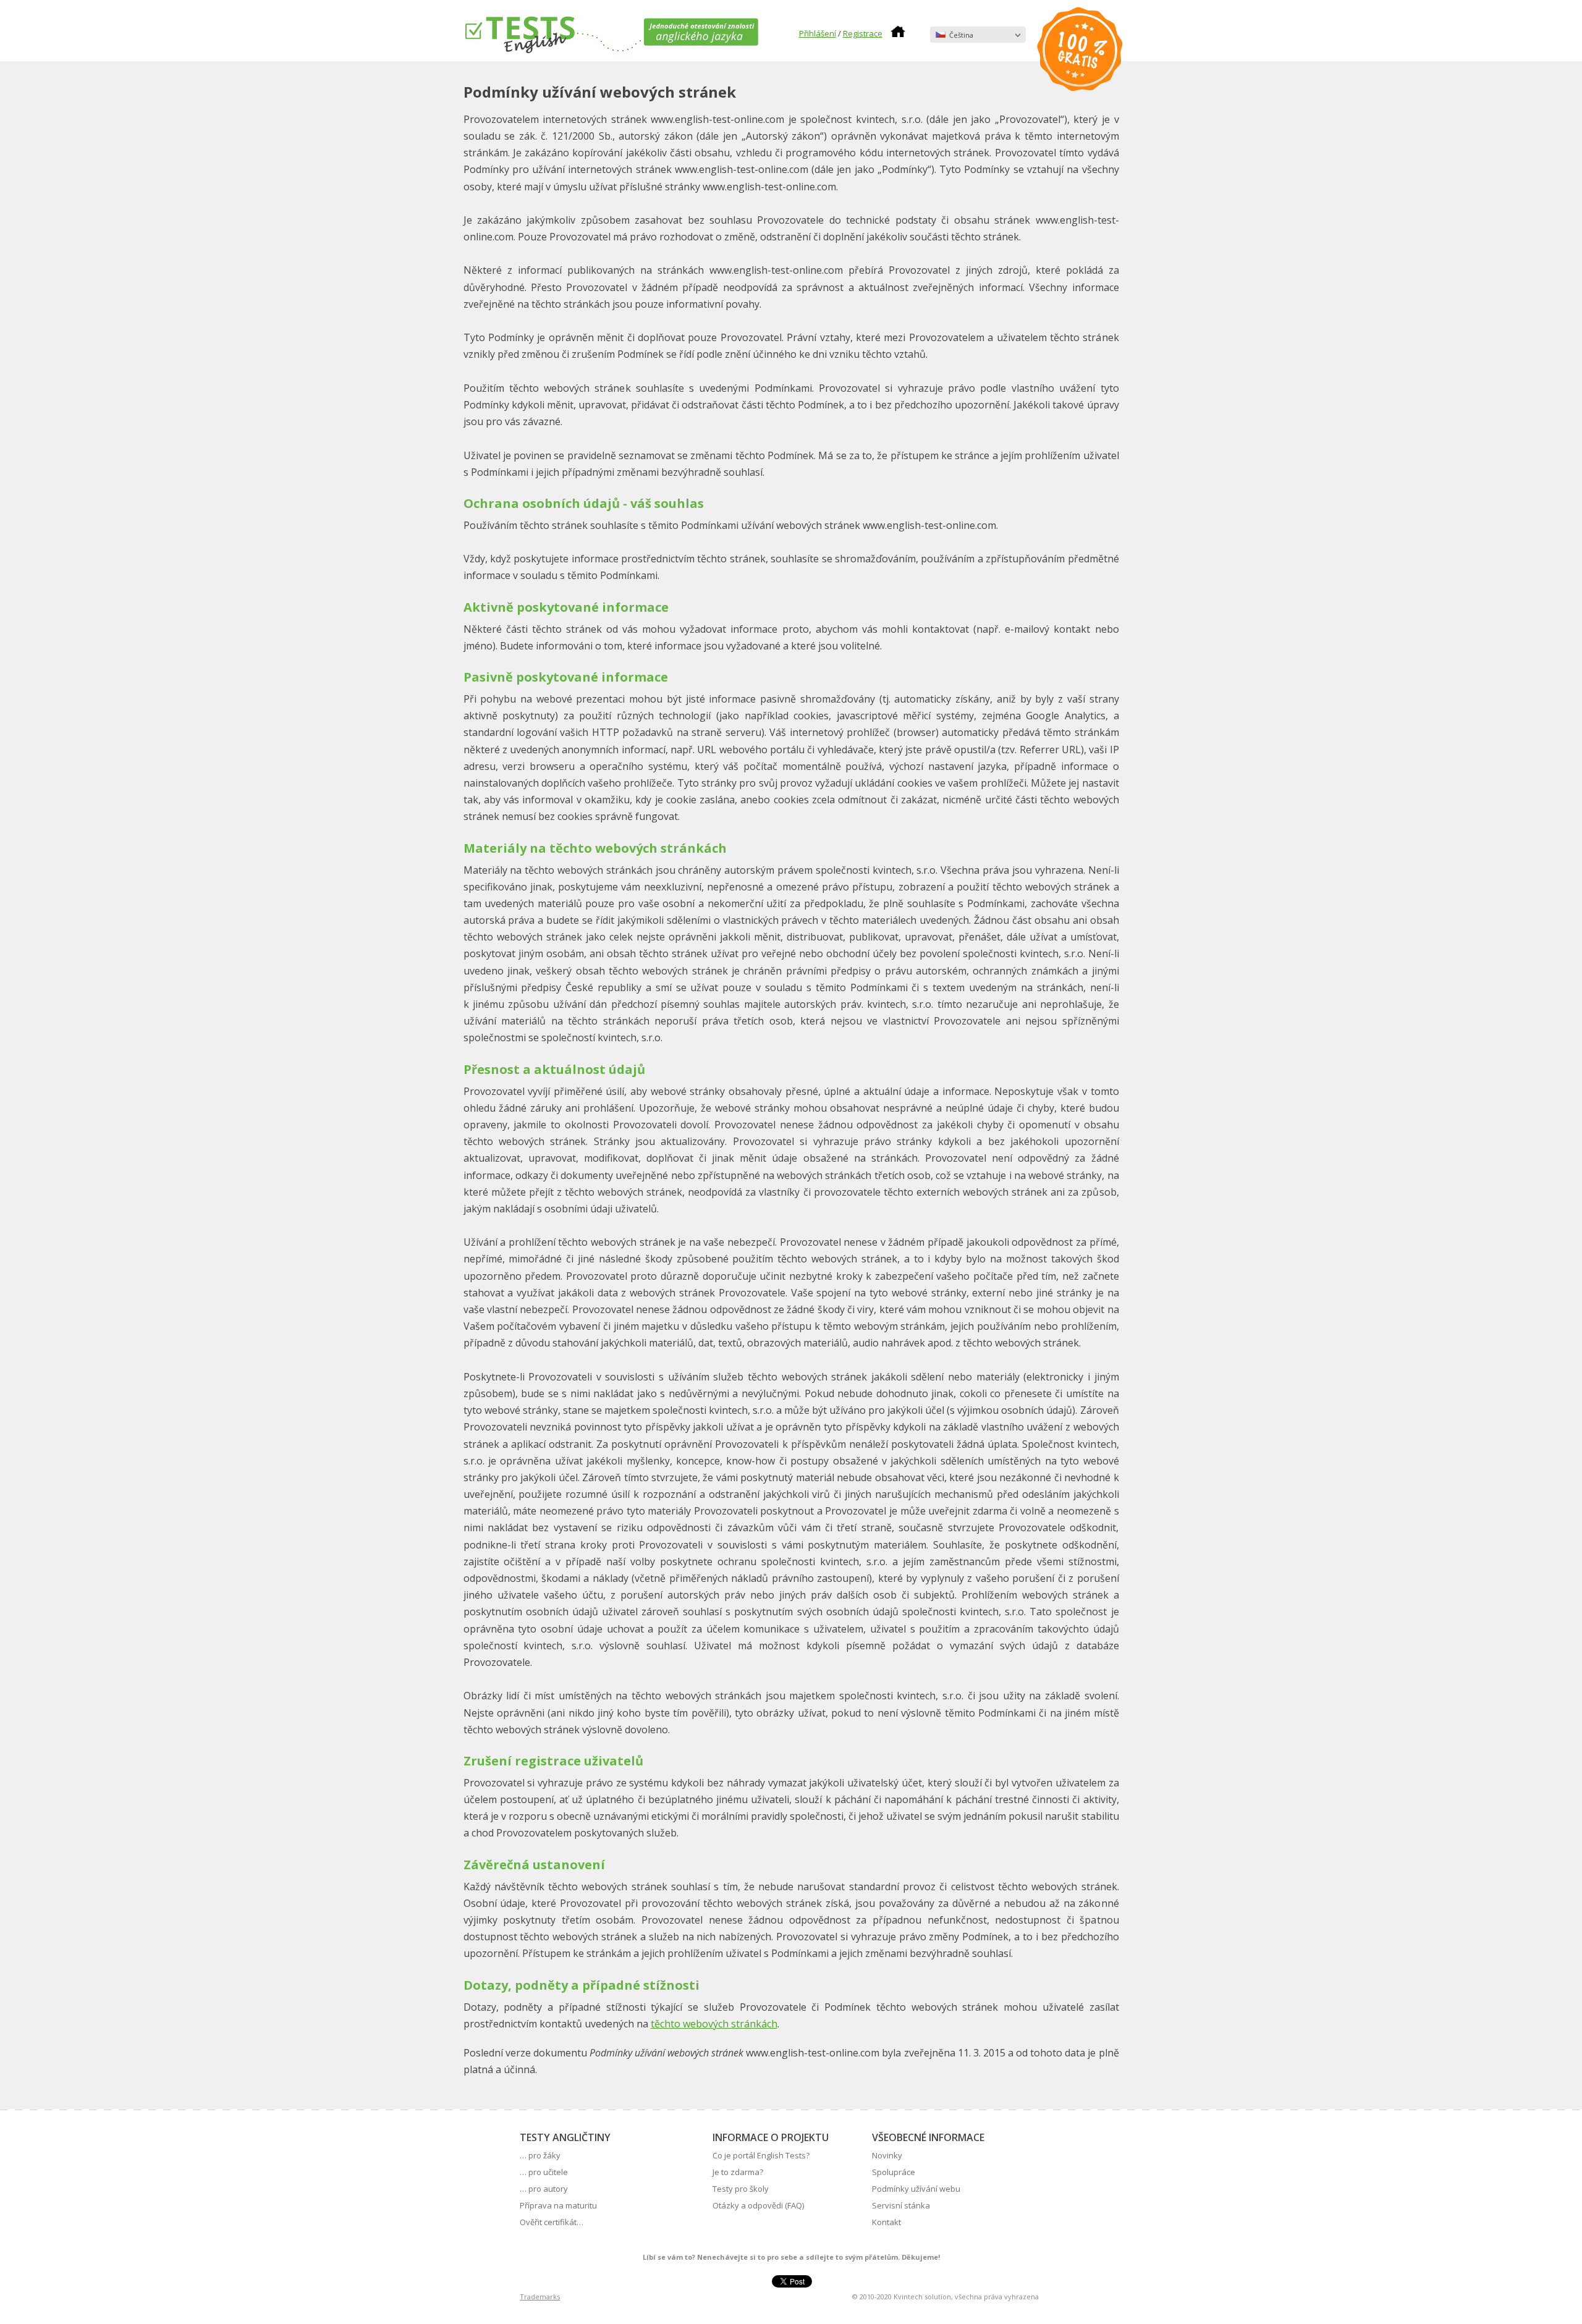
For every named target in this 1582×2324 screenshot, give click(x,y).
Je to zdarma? (738, 2172)
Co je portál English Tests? (761, 2155)
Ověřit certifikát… (552, 2222)
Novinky (887, 2155)
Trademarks (540, 2297)
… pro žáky (540, 2155)
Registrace (863, 33)
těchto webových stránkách (714, 2024)
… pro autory (544, 2189)
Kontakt (886, 2222)
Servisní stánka (901, 2205)
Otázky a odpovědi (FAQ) (758, 2205)
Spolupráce (894, 2172)
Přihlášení (818, 33)
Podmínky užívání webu (916, 2189)
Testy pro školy (741, 2189)
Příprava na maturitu (558, 2205)
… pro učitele (544, 2172)
